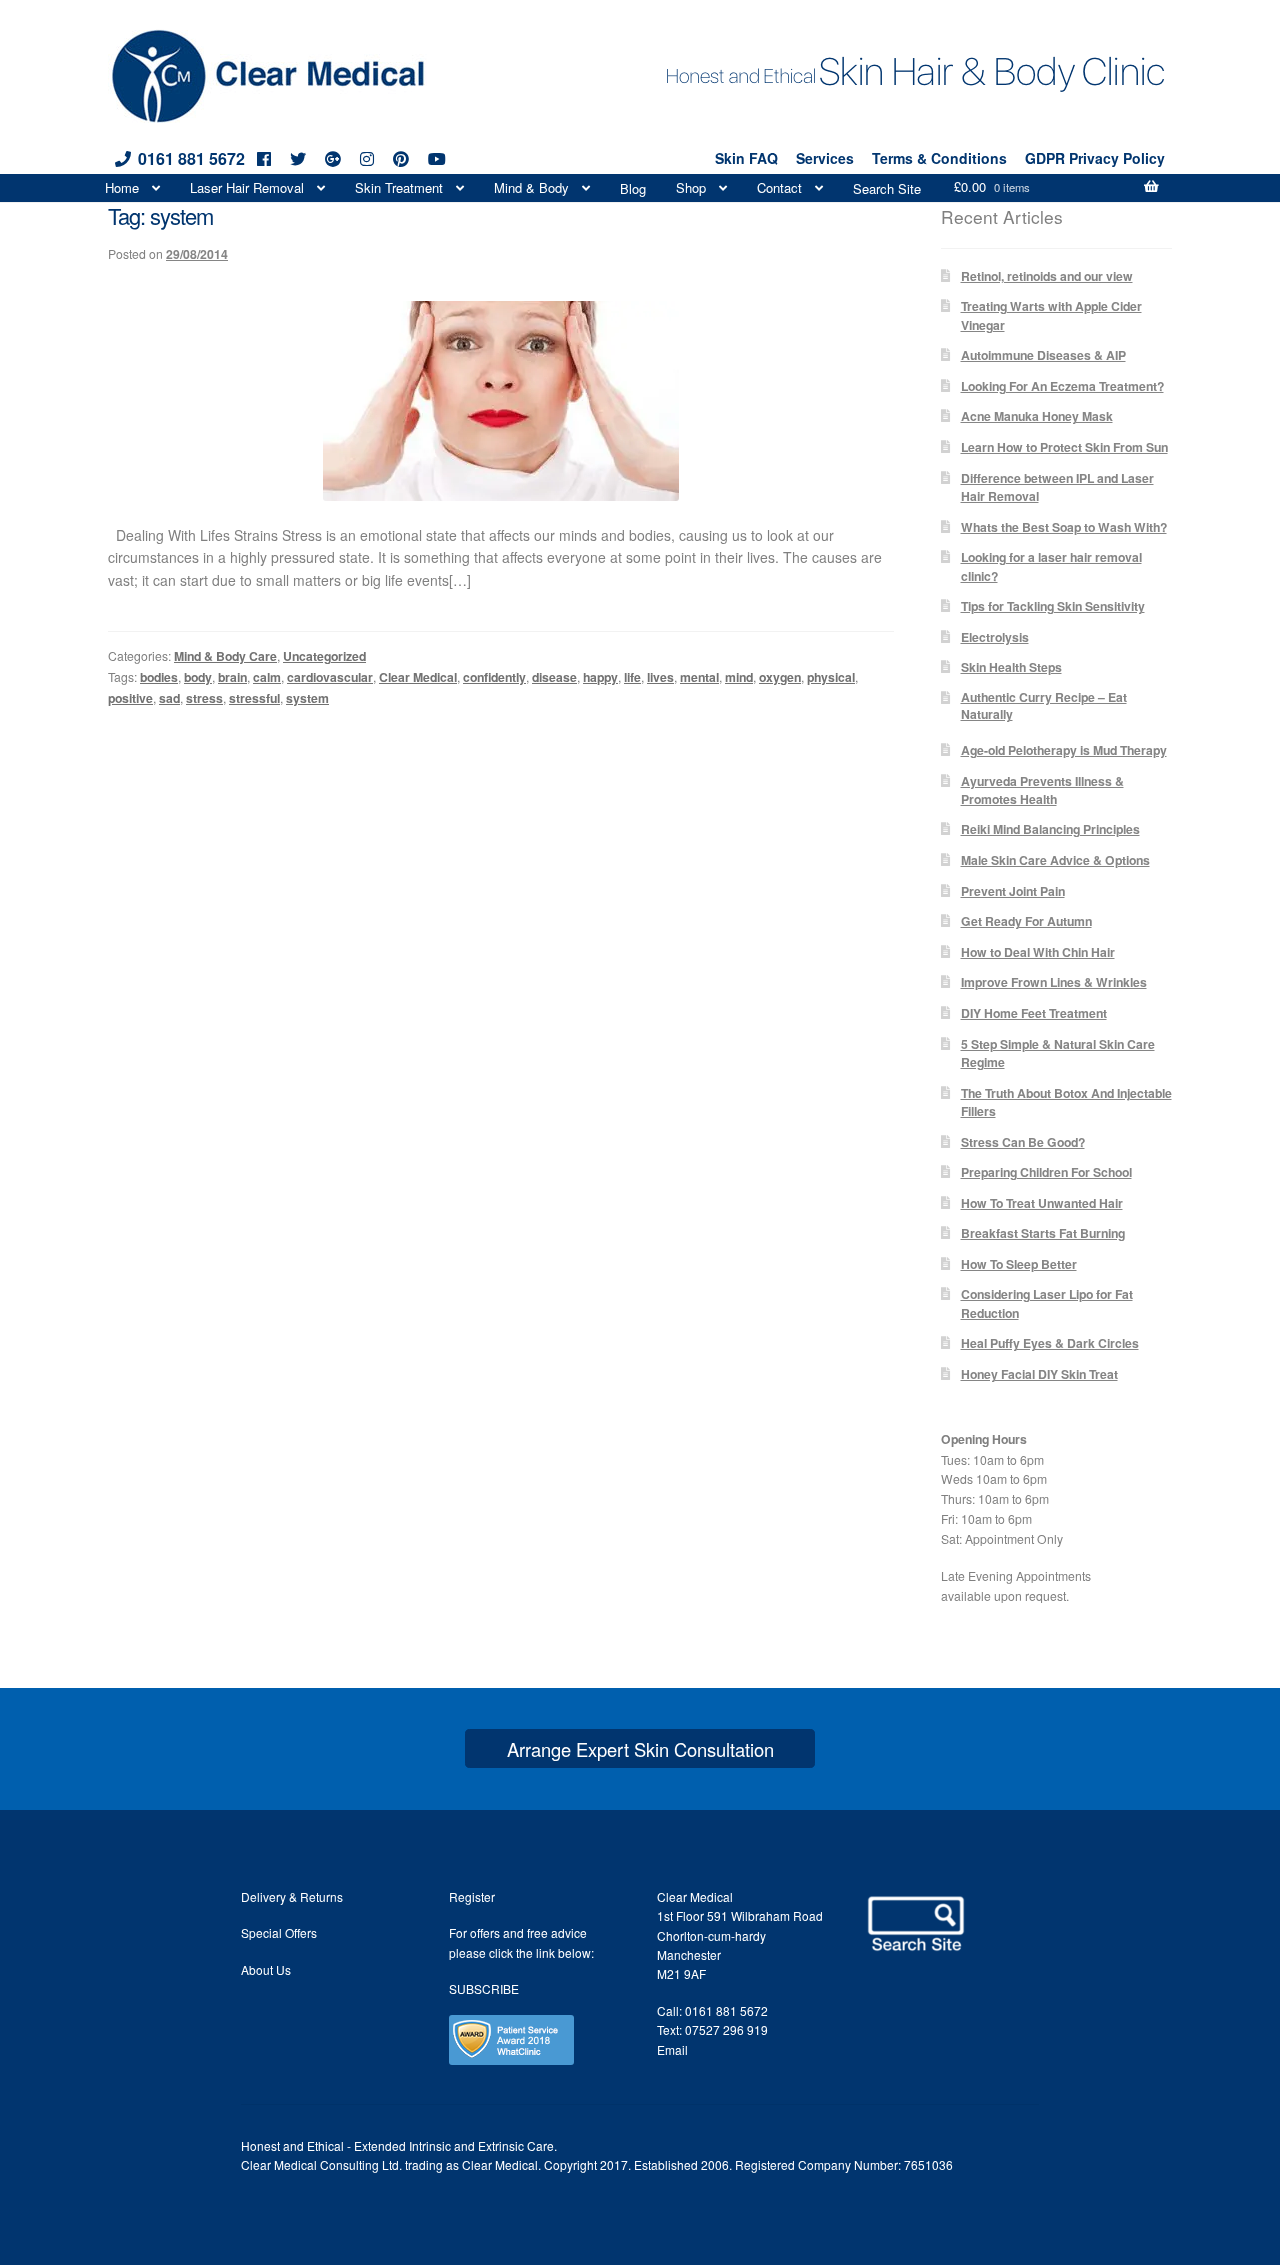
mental (699, 677)
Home (122, 187)
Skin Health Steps (1011, 667)
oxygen (780, 677)
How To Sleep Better (1019, 1264)
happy (600, 677)
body (198, 677)
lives (660, 677)
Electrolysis (995, 637)
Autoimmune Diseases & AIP (1043, 355)
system (307, 698)
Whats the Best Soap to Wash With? (1064, 527)
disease (554, 677)
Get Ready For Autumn (1026, 921)
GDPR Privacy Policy (1095, 158)
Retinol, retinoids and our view (1047, 276)
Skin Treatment (399, 187)
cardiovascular (330, 677)
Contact (779, 187)
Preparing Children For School (1046, 1172)
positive (130, 698)
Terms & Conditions (939, 158)
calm (267, 677)
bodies (159, 677)
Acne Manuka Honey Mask (1037, 416)
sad (169, 698)
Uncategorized (324, 656)
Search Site (887, 188)
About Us (266, 1969)
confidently (494, 677)
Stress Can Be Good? (1023, 1142)
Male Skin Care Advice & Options (1055, 860)
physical (831, 677)
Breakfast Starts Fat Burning (1043, 1233)
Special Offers (279, 1932)
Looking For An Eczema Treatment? (1062, 386)
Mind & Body (531, 187)
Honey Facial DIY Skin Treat (1039, 1374)
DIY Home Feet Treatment (1034, 1013)
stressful (254, 698)
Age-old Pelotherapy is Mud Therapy (1064, 750)
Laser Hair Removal (247, 187)
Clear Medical (418, 677)
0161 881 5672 (191, 158)
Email (672, 2049)
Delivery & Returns (292, 1896)
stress (204, 698)
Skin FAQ (746, 158)
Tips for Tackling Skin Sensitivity (1053, 606)
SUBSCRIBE (484, 1988)
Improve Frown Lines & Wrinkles (1054, 982)
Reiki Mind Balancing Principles (1050, 829)
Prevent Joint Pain (1013, 891)
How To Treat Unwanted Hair (1042, 1203)
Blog (633, 188)
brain (232, 677)
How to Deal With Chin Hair (1038, 952)
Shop (691, 187)
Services (825, 158)
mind (739, 677)
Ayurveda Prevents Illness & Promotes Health (1042, 790)
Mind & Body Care (225, 656)
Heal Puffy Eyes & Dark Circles (1050, 1343)
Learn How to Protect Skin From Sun (1064, 447)
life (632, 677)
